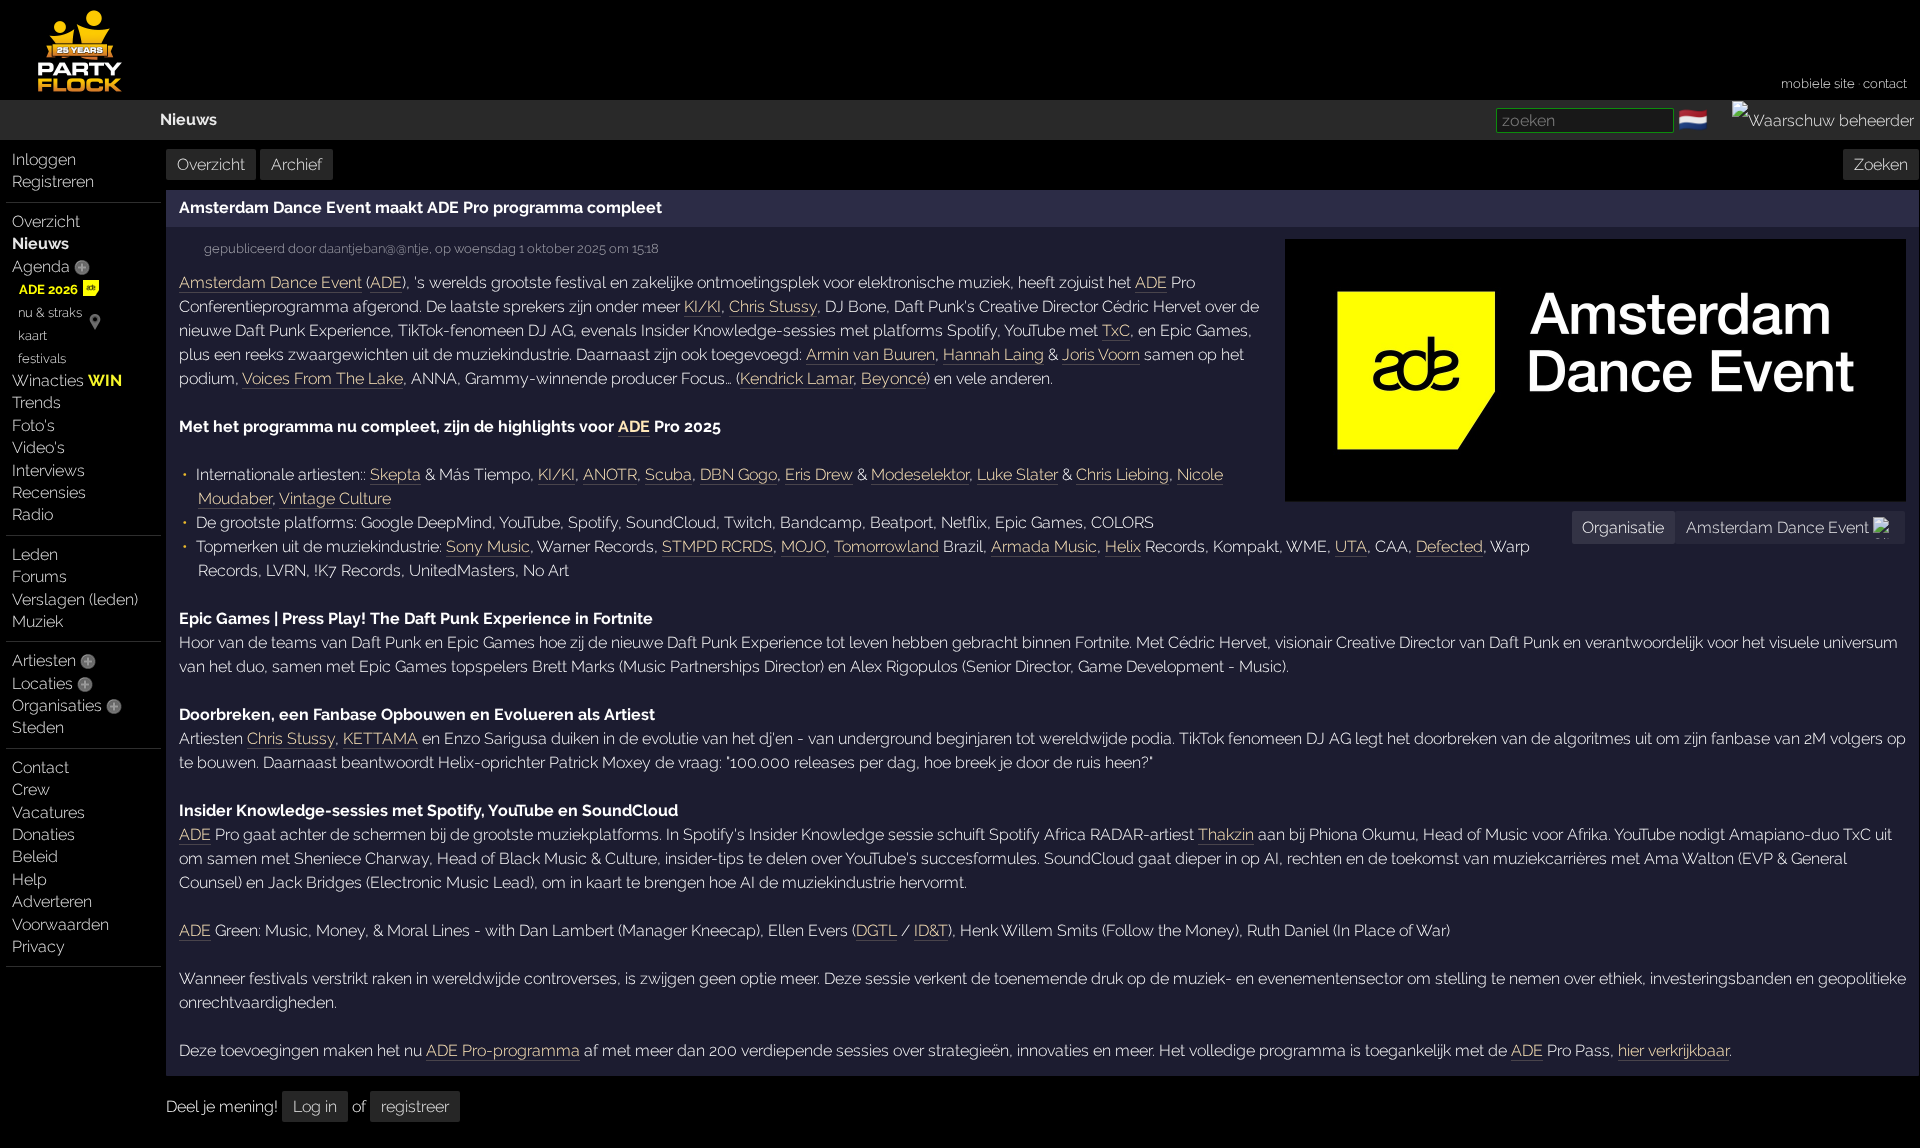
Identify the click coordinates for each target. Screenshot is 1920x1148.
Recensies (49, 492)
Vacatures (48, 812)
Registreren (53, 181)
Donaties (43, 834)
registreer (415, 1106)
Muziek (37, 621)
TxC (1116, 330)
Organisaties (57, 705)
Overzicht (46, 221)
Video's (38, 447)
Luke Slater (1017, 474)
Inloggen (44, 159)
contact (1885, 83)
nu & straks (50, 312)
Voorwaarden (60, 924)
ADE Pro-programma (503, 1050)
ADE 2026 (48, 289)
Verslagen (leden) (75, 599)
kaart (32, 335)
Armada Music (1044, 546)
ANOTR (610, 474)
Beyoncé (893, 378)
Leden (35, 554)
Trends (36, 402)
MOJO (803, 546)
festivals (42, 358)
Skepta (395, 474)
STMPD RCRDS (717, 546)
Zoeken (1881, 164)
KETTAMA (380, 738)
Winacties (67, 380)
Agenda (41, 266)
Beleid (35, 856)
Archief (296, 164)
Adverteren (52, 901)
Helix (1123, 546)
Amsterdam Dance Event (1777, 527)
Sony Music (488, 546)
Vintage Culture (335, 498)
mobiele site (1818, 83)
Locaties (42, 683)
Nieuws (188, 119)
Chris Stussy (773, 306)
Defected (1449, 546)
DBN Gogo (738, 474)
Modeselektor (920, 474)
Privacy (38, 946)
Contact (40, 767)
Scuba (668, 474)
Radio (32, 514)
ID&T (931, 930)
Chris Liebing (1122, 474)
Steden (38, 727)
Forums (39, 576)
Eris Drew (819, 474)
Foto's (33, 425)
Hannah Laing (993, 354)
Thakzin (1226, 834)
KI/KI (702, 306)
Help (29, 879)
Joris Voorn (1101, 354)
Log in (315, 1106)
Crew (31, 789)
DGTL (876, 930)
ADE (386, 282)
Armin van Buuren (870, 354)
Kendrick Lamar (796, 378)
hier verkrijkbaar (1673, 1050)
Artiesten (44, 660)
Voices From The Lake (322, 378)
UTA (1351, 546)
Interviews (48, 470)
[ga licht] (1720, 121)
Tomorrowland (886, 546)
